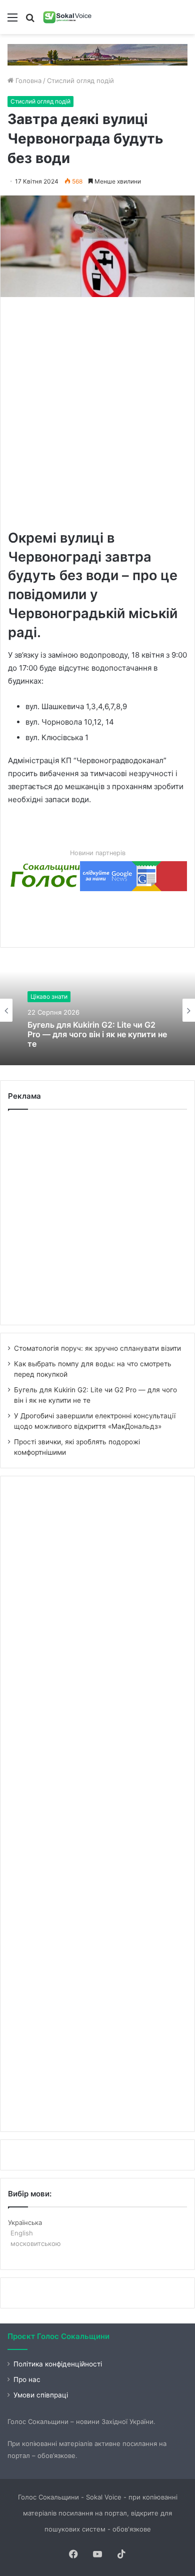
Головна (27, 81)
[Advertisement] (97, 412)
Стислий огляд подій (80, 81)
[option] (97, 1010)
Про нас (27, 2379)
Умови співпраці (41, 2395)
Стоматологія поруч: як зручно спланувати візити (97, 1348)
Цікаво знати (49, 996)
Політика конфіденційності (58, 2364)
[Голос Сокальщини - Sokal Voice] (67, 17)
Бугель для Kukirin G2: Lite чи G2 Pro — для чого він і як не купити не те (97, 1034)
